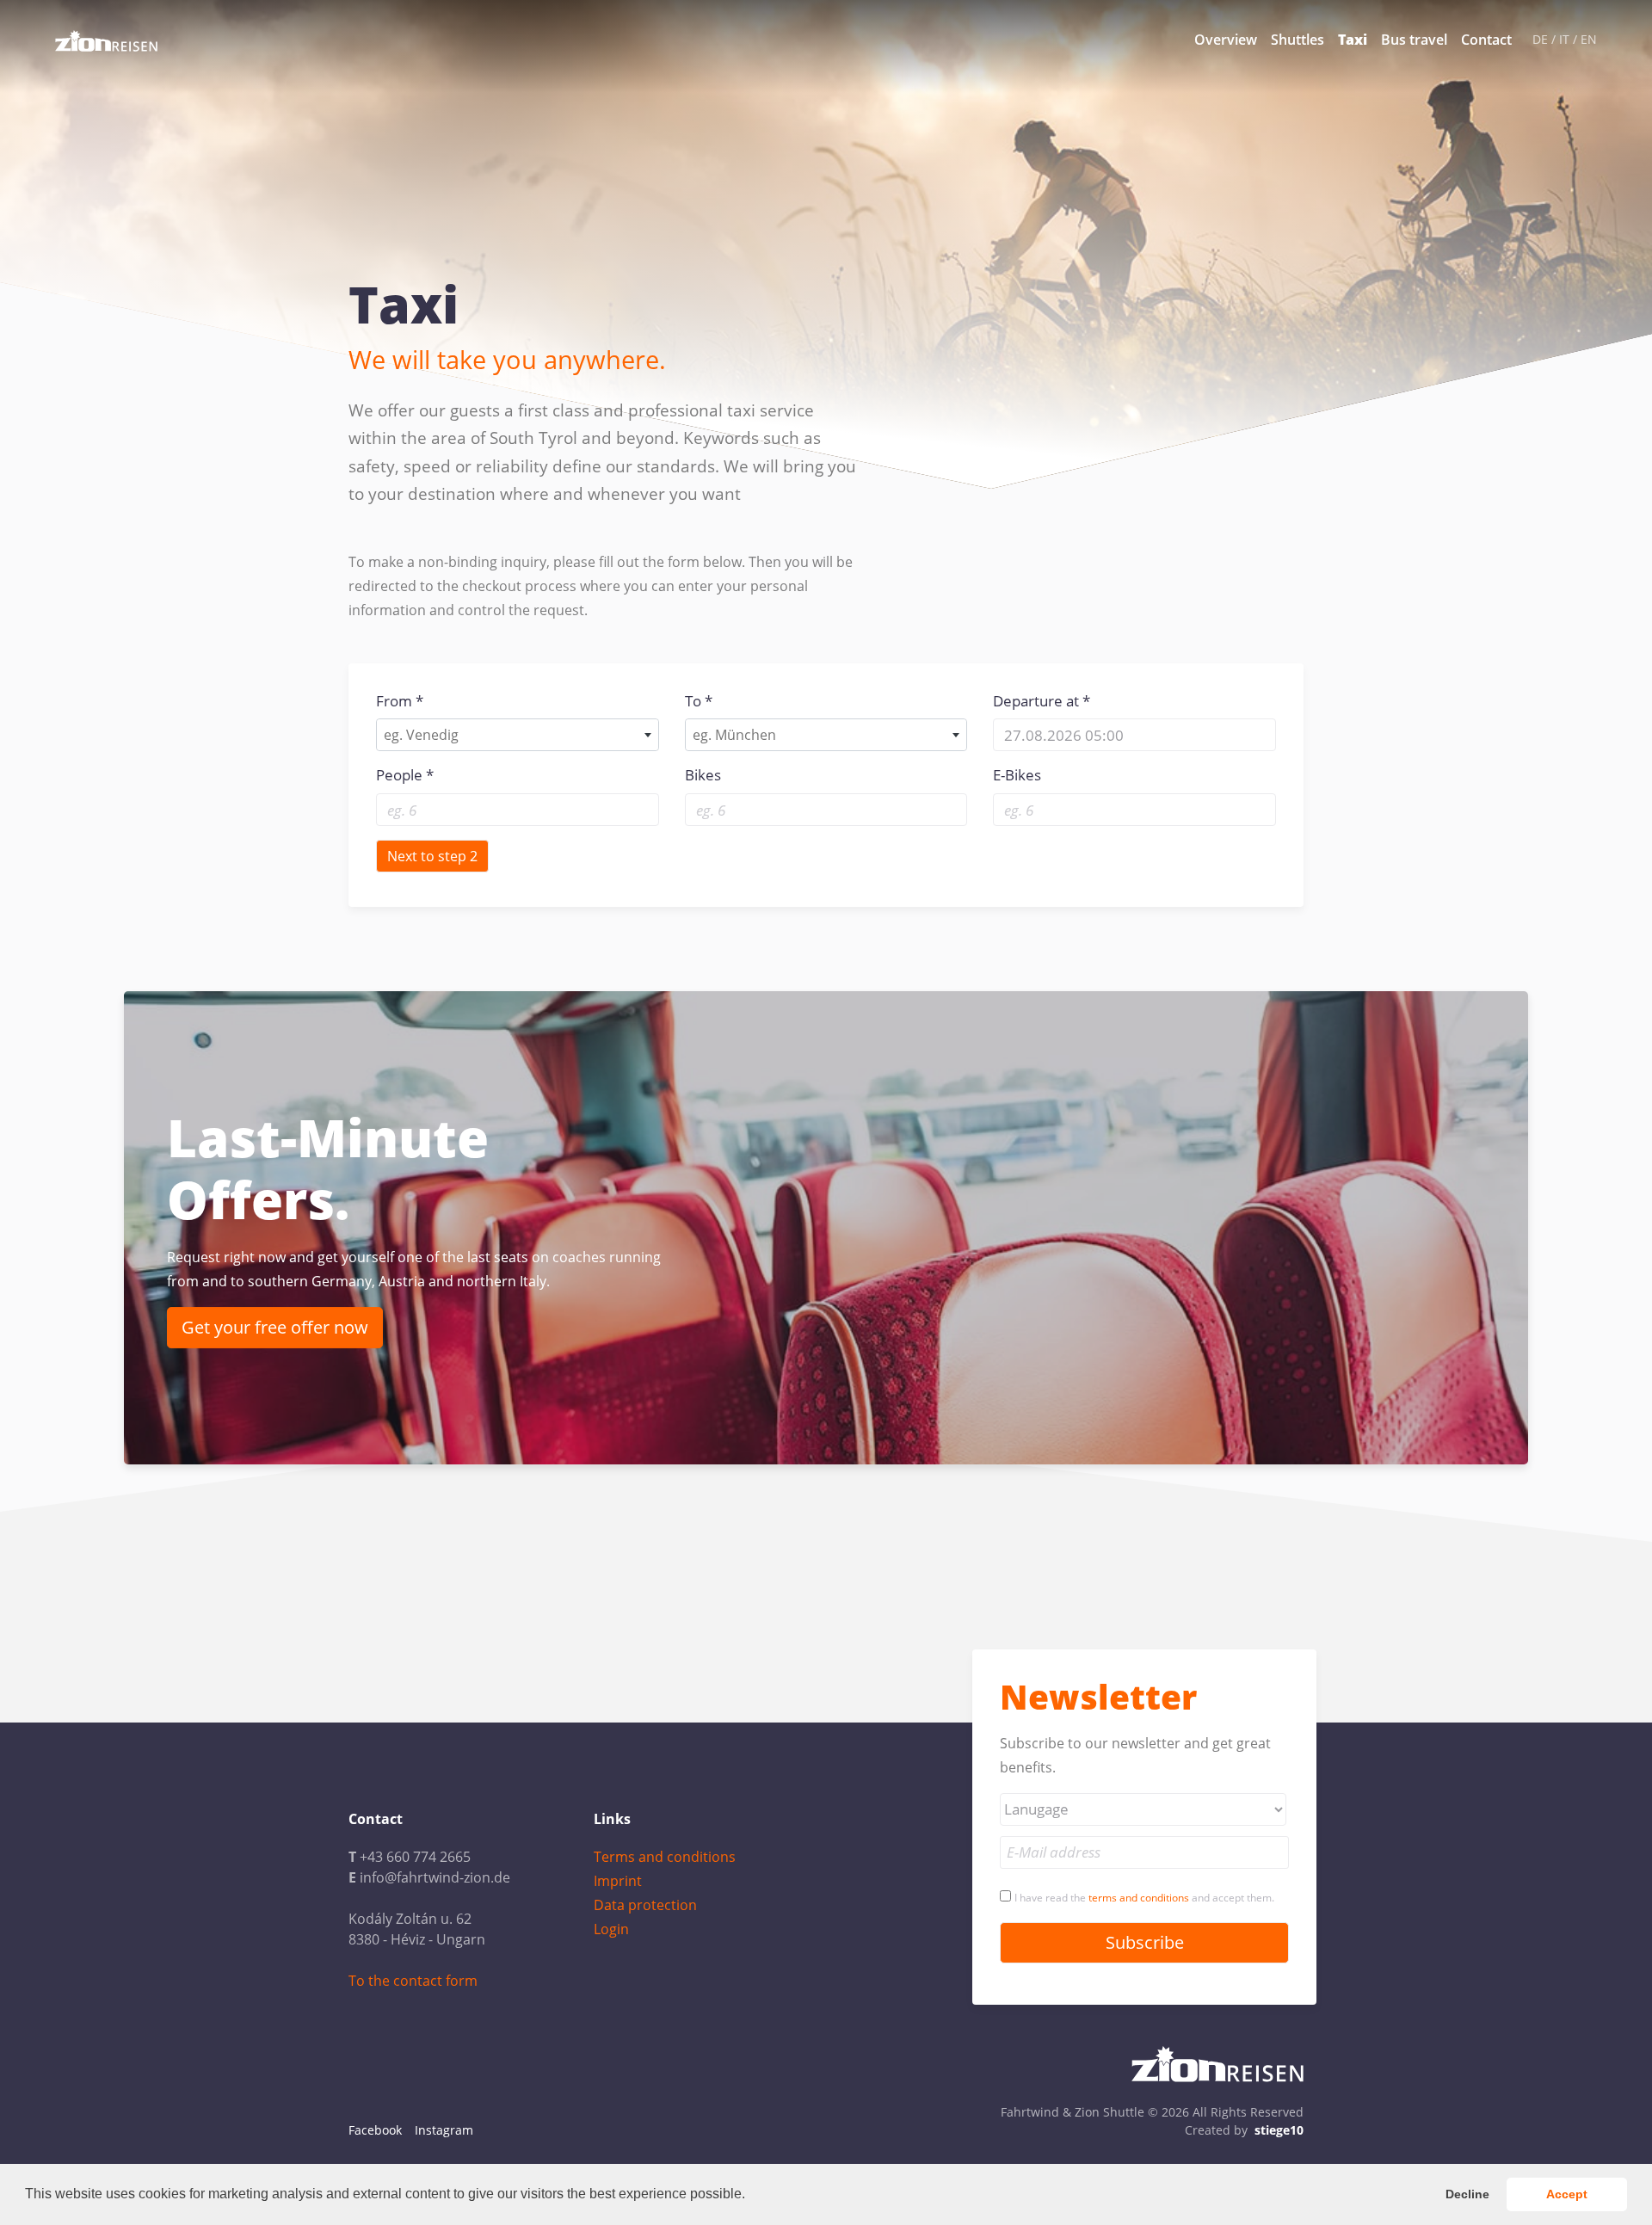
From (394, 701)
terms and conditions (1139, 1898)
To (693, 701)
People (399, 775)
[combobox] (518, 735)
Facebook (375, 2130)
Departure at (1036, 701)
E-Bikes (1017, 775)
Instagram (444, 2130)
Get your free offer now (275, 1327)
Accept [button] (1567, 2194)
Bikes (703, 775)
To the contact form (413, 1981)
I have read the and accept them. (1144, 1898)
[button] (751, 2196)
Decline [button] (1467, 2194)
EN (1589, 39)
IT (1564, 39)
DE (1540, 39)
